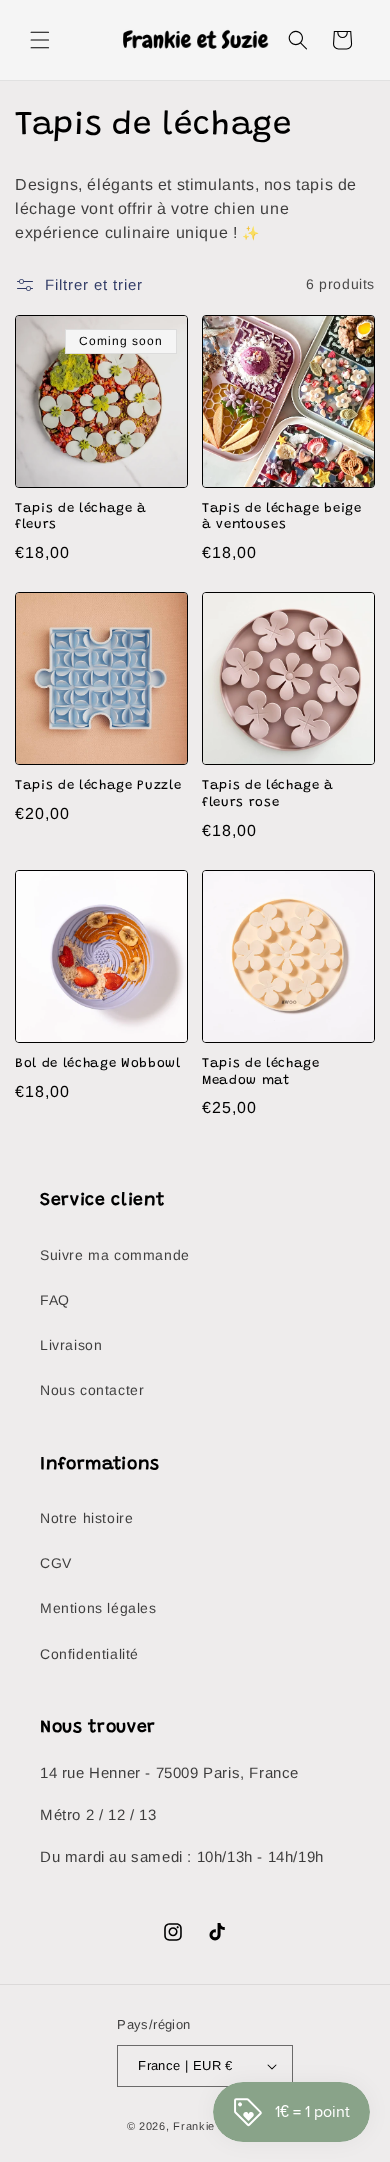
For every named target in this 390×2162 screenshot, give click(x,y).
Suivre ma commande (115, 1255)
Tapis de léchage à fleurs (81, 517)
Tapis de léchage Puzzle (98, 785)
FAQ (55, 1300)
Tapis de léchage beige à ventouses (282, 517)
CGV (56, 1563)
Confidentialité (89, 1654)
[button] (40, 40)
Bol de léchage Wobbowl (98, 1063)
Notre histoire (86, 1518)
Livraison (71, 1345)
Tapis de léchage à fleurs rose (268, 794)
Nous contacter (92, 1390)
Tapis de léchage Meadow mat (261, 1072)
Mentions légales (98, 1608)
